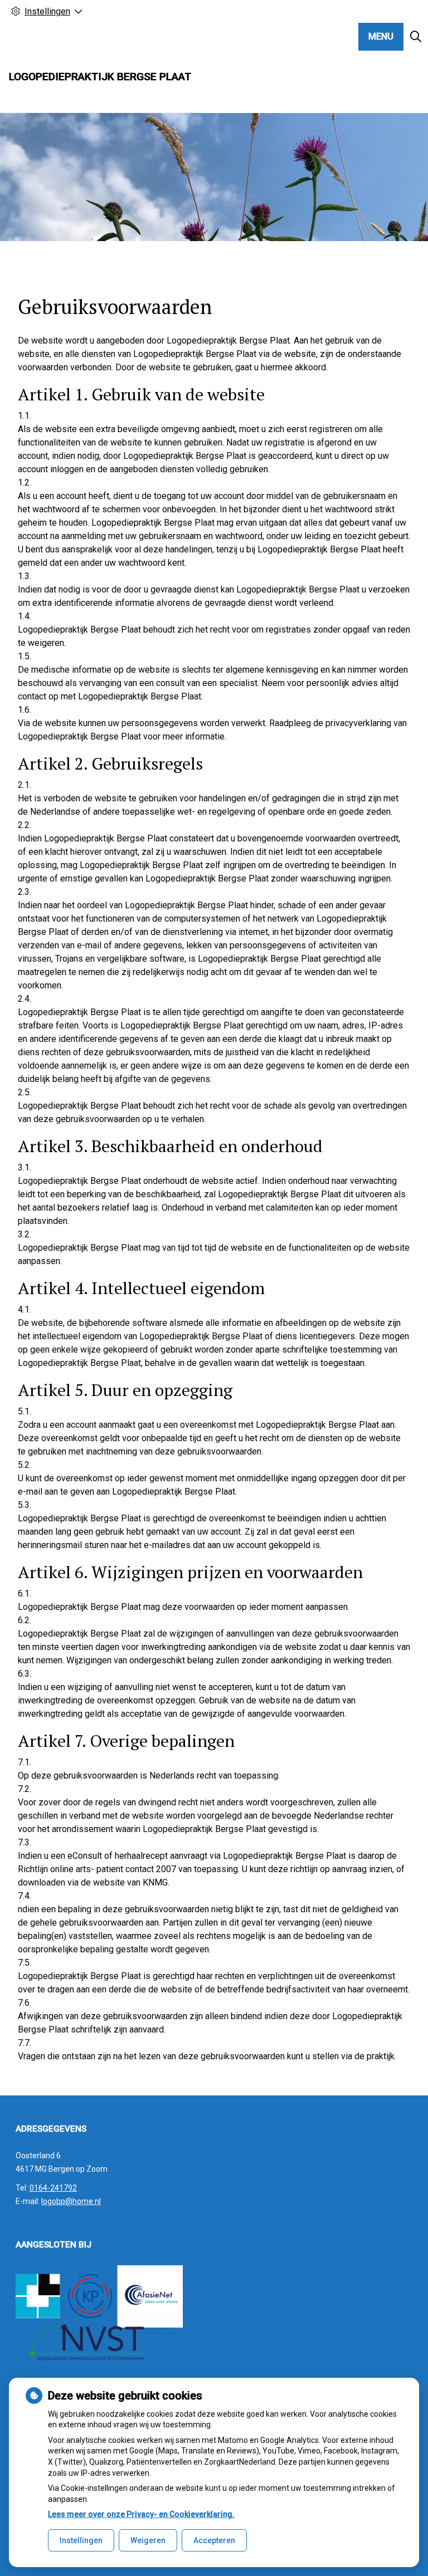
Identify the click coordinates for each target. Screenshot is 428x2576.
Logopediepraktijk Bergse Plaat (100, 77)
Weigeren (148, 2540)
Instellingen (81, 2540)
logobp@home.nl (71, 2201)
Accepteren (214, 2540)
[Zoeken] (416, 37)
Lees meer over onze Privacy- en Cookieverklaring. (141, 2514)
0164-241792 (53, 2188)
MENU (381, 36)
